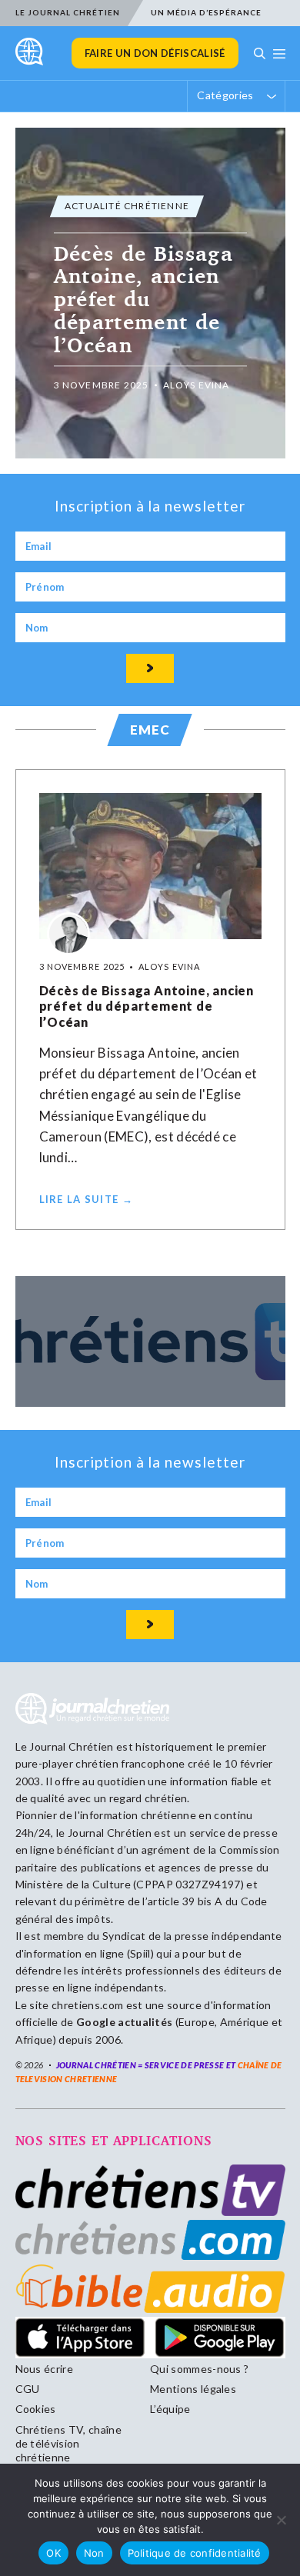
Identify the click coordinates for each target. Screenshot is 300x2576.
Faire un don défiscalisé (155, 53)
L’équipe (170, 2409)
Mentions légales (193, 2389)
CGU (28, 2389)
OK (53, 2553)
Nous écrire (45, 2369)
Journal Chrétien (71, 1746)
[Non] (281, 2520)
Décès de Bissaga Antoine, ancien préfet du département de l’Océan (147, 1006)
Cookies (36, 2409)
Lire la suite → (87, 1199)
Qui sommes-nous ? (199, 2369)
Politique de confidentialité (195, 2553)
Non (94, 2553)
